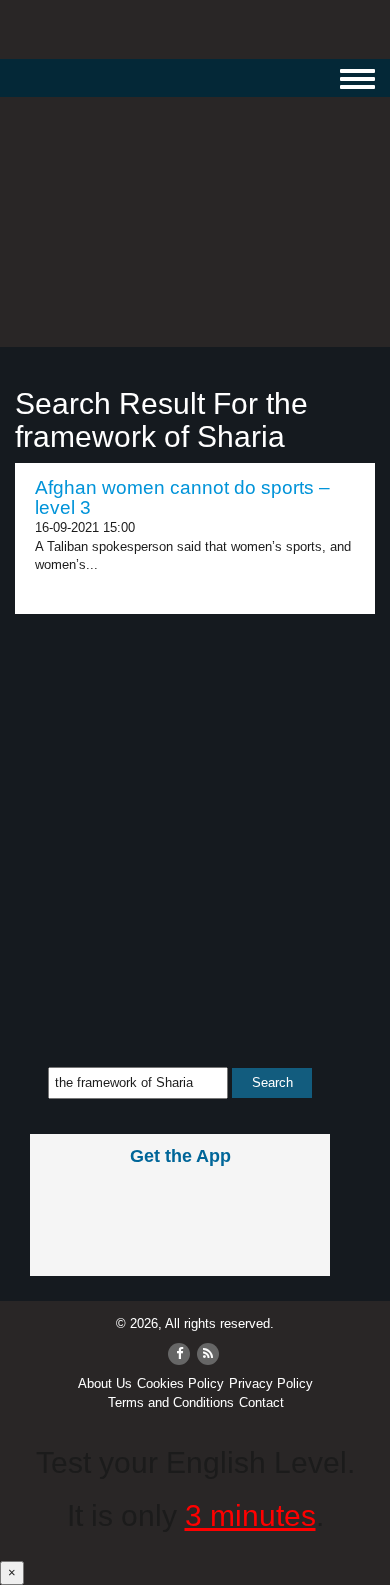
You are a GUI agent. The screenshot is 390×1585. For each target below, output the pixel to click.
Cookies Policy (180, 1383)
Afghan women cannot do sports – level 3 (182, 498)
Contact (261, 1402)
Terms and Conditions (171, 1402)
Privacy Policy (271, 1383)
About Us (105, 1383)
